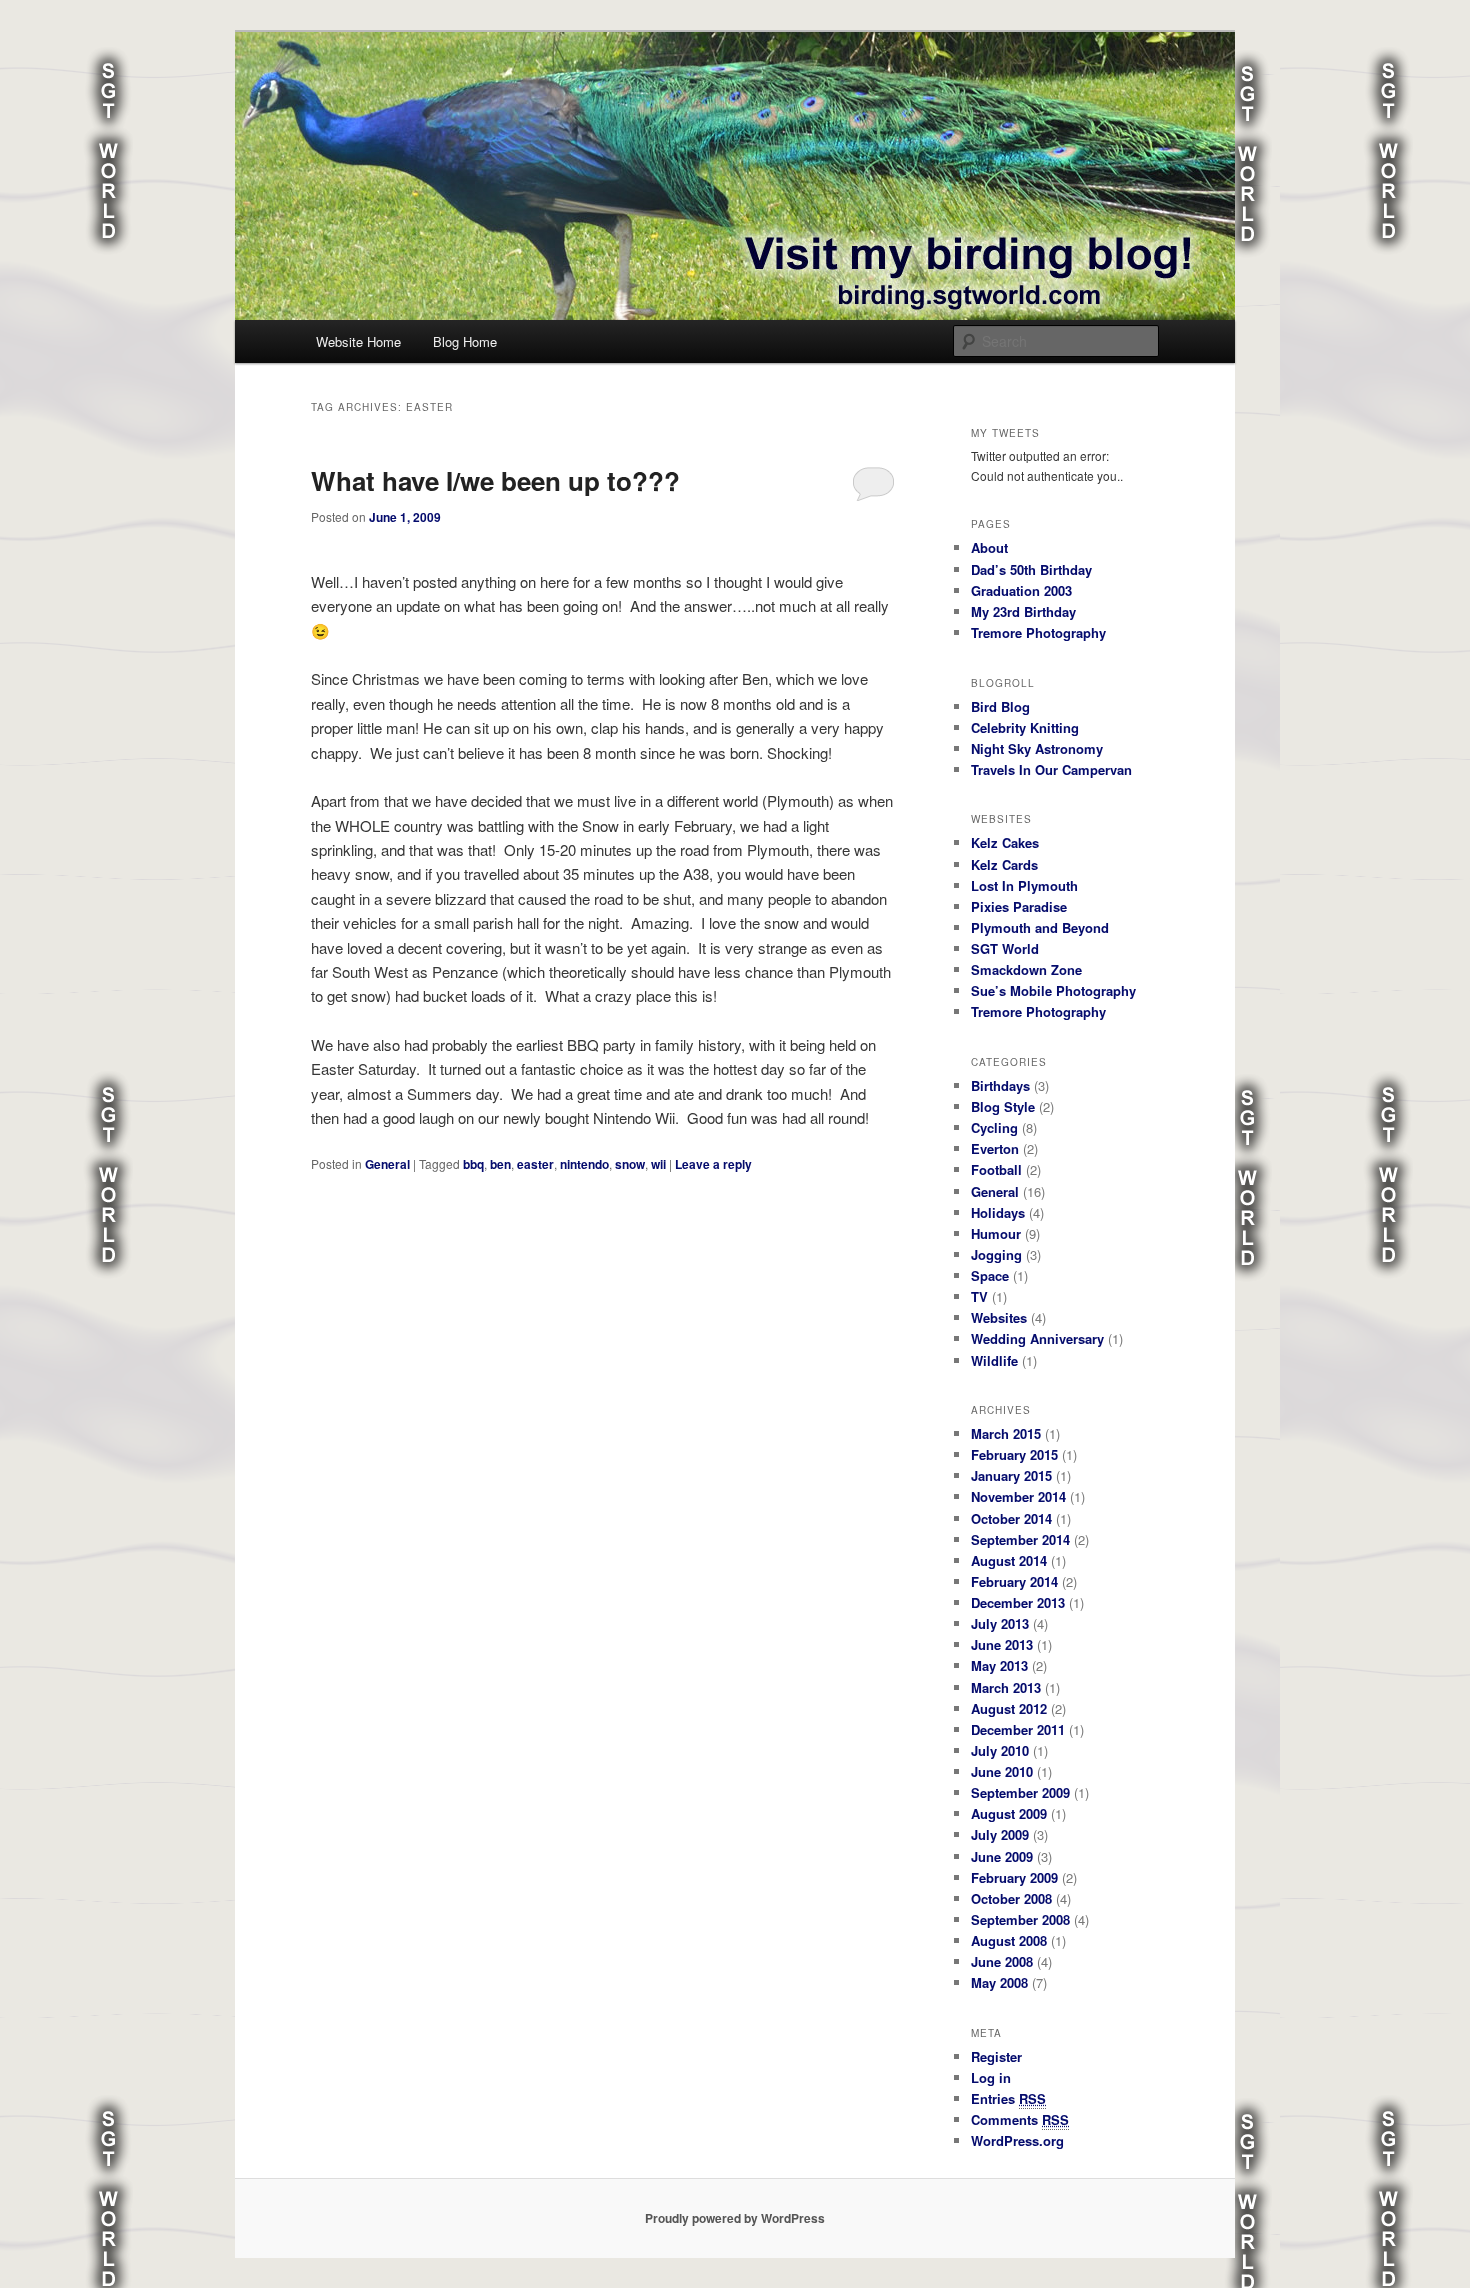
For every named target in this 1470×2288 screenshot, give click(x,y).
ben (500, 1164)
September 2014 (1020, 1539)
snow (630, 1164)
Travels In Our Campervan (1051, 769)
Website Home (358, 341)
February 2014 (1014, 1581)
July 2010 (1000, 1750)
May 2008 (999, 1982)
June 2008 (1002, 1961)
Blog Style (1003, 1106)
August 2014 (1009, 1560)
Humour (996, 1233)
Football (996, 1169)
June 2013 (1002, 1644)
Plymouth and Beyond (1040, 927)
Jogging (996, 1254)
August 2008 (1009, 1940)
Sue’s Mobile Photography (1053, 990)
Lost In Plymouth (1024, 885)
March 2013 (1006, 1687)
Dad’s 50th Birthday (1031, 569)
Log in (991, 2077)
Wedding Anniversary (1037, 1338)
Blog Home (465, 341)
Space (990, 1275)
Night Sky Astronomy (1037, 748)
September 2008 (1020, 1919)
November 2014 (1018, 1496)
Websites (999, 1317)
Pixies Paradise (1019, 906)
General (387, 1164)
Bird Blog (1000, 706)
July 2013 (1000, 1623)
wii (658, 1164)
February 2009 (1014, 1877)
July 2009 (1000, 1834)
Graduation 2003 (1021, 590)
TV (979, 1296)
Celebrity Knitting (1025, 727)
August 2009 (1009, 1813)
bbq (473, 1164)
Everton (995, 1148)
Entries (1008, 2098)
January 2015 (1011, 1475)
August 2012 (1009, 1708)
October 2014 (1011, 1518)
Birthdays (1000, 1085)
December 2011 (1018, 1729)
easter (535, 1164)
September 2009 (1020, 1792)
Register (996, 2056)
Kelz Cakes (1005, 842)
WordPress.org (1017, 2140)
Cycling (994, 1127)
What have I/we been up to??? (495, 480)
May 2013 (999, 1665)
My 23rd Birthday (1023, 611)
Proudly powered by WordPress (735, 2218)
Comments (1020, 2119)
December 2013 (1018, 1602)
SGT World (1005, 948)
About (989, 547)
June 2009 (1002, 1856)
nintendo (584, 1164)
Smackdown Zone (1026, 969)
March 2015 (1006, 1433)
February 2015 (1014, 1454)
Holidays (998, 1212)
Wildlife (994, 1360)
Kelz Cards (1004, 864)
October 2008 (1011, 1898)
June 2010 (1002, 1771)
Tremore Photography (1038, 632)
